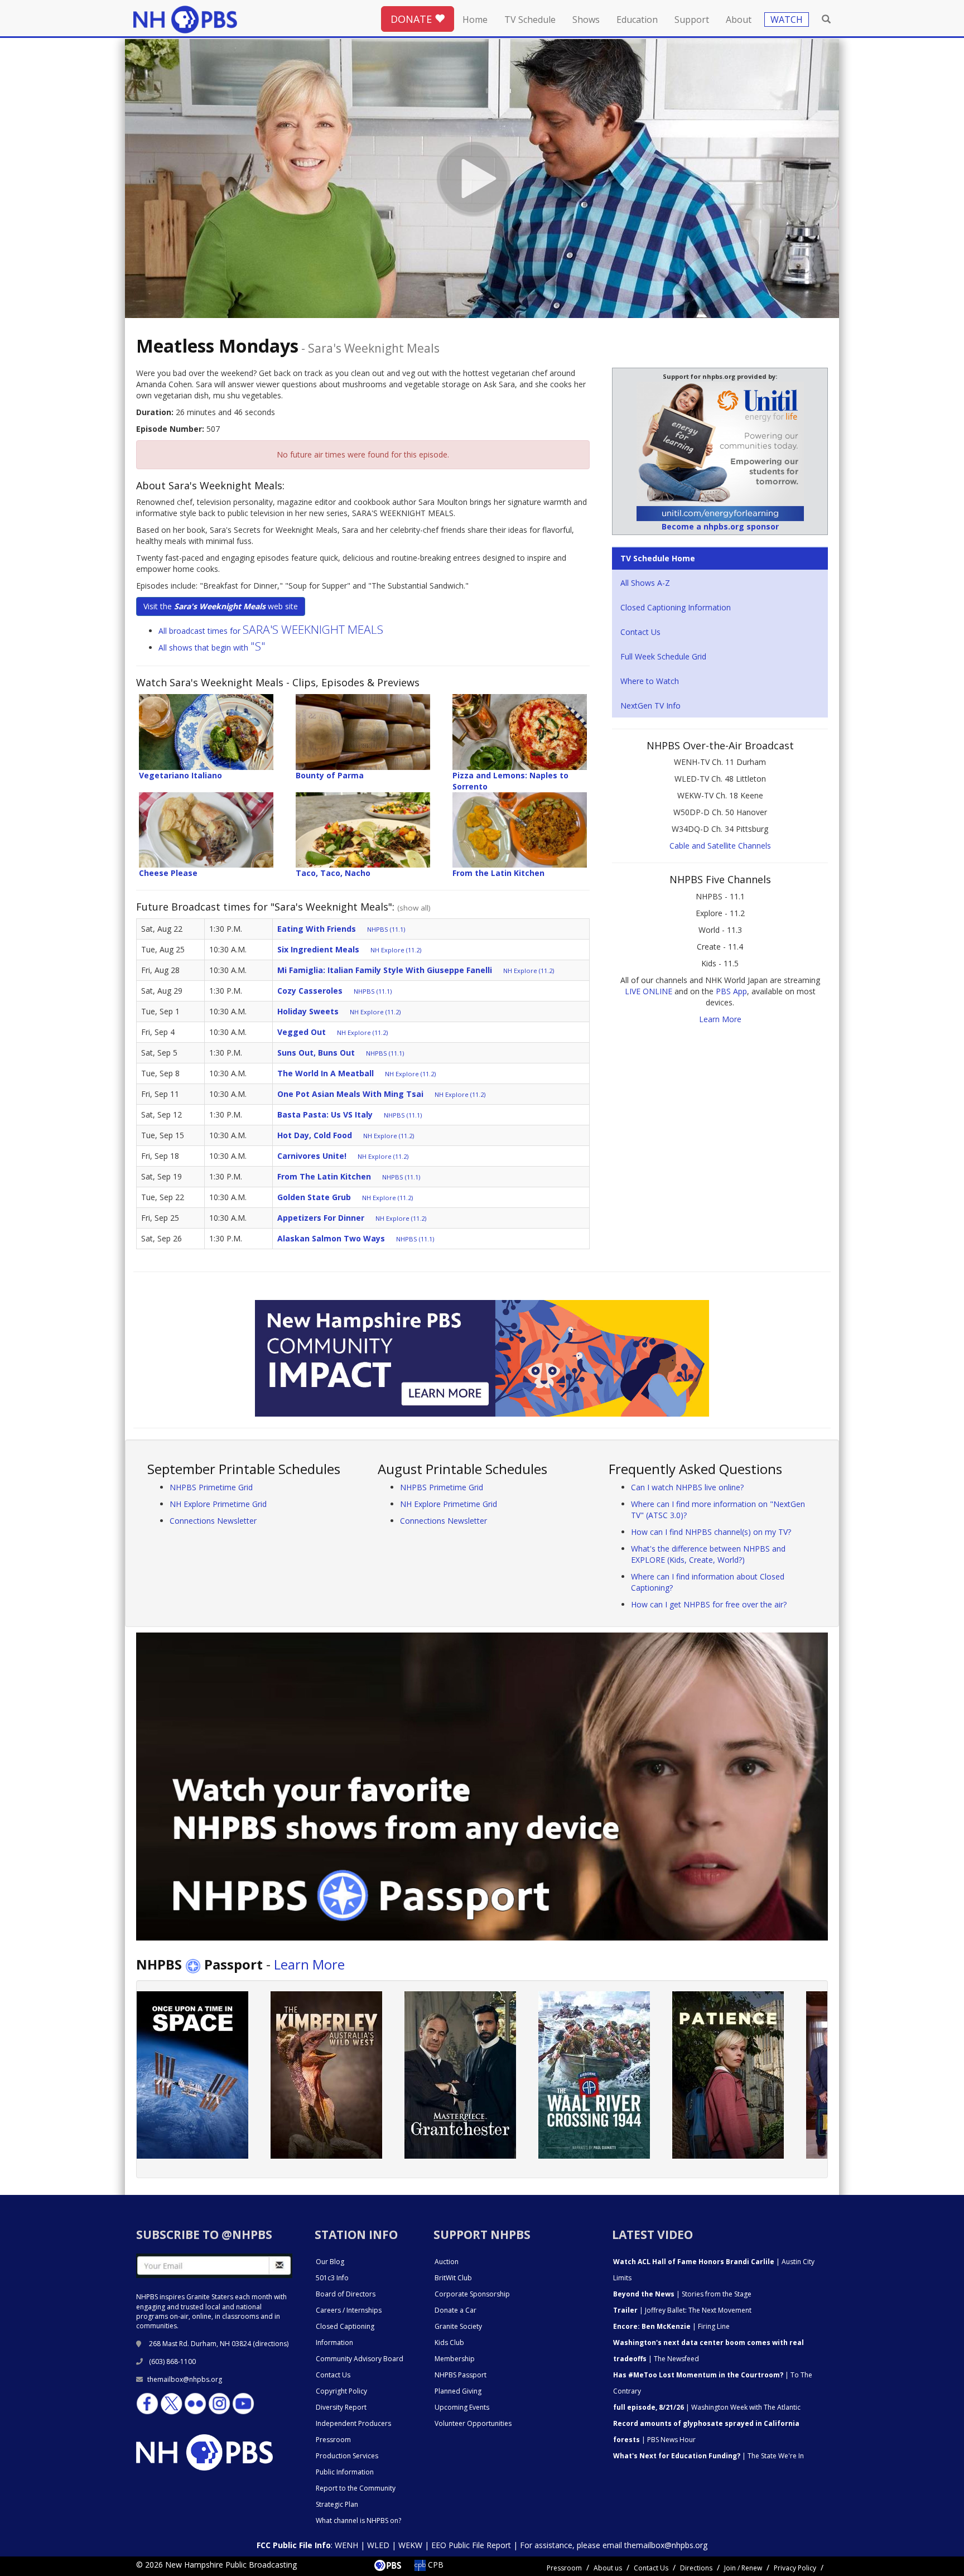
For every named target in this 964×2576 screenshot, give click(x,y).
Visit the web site (221, 606)
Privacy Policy (795, 2568)
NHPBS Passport (461, 2375)
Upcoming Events (462, 2407)
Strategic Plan (337, 2504)
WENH (346, 2545)
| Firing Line (671, 2326)
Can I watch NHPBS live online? (687, 1487)
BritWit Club (453, 2278)
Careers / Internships (349, 2310)
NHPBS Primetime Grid (211, 1487)
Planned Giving (458, 2391)
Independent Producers (353, 2423)
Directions (696, 2568)
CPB (435, 2565)
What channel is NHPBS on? (358, 2520)
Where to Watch (650, 681)
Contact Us (640, 632)
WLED (378, 2545)
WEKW (410, 2545)
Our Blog (330, 2262)
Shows (586, 20)
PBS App (731, 991)
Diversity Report (341, 2407)
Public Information (345, 2472)
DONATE (413, 19)
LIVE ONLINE (649, 991)
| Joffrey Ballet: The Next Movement (682, 2310)
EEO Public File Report (471, 2545)
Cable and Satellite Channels (720, 846)
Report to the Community (356, 2488)
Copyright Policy (341, 2391)
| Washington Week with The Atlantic (707, 2407)
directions (271, 2344)
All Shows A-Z (645, 583)
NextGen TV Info (650, 706)
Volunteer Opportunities (473, 2423)
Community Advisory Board (360, 2359)
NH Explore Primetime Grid (218, 1504)
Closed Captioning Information (676, 607)
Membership (455, 2359)
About (739, 20)
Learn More (720, 1019)
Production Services (347, 2456)
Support (692, 20)
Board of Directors (346, 2294)
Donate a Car (456, 2310)
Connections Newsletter (213, 1521)
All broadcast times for (271, 631)
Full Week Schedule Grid (663, 656)
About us (608, 2568)
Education (637, 20)
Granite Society (458, 2326)
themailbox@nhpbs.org (185, 2379)
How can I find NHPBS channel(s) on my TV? (711, 1532)
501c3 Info (332, 2278)
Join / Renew (743, 2568)
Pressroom (333, 2440)
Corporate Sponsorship (472, 2294)
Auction (447, 2262)
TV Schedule (530, 20)
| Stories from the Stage (682, 2294)
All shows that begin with (212, 647)
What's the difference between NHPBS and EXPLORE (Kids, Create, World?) (708, 1554)
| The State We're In (708, 2456)
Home (475, 20)
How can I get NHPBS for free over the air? (709, 1604)
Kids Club (449, 2343)
